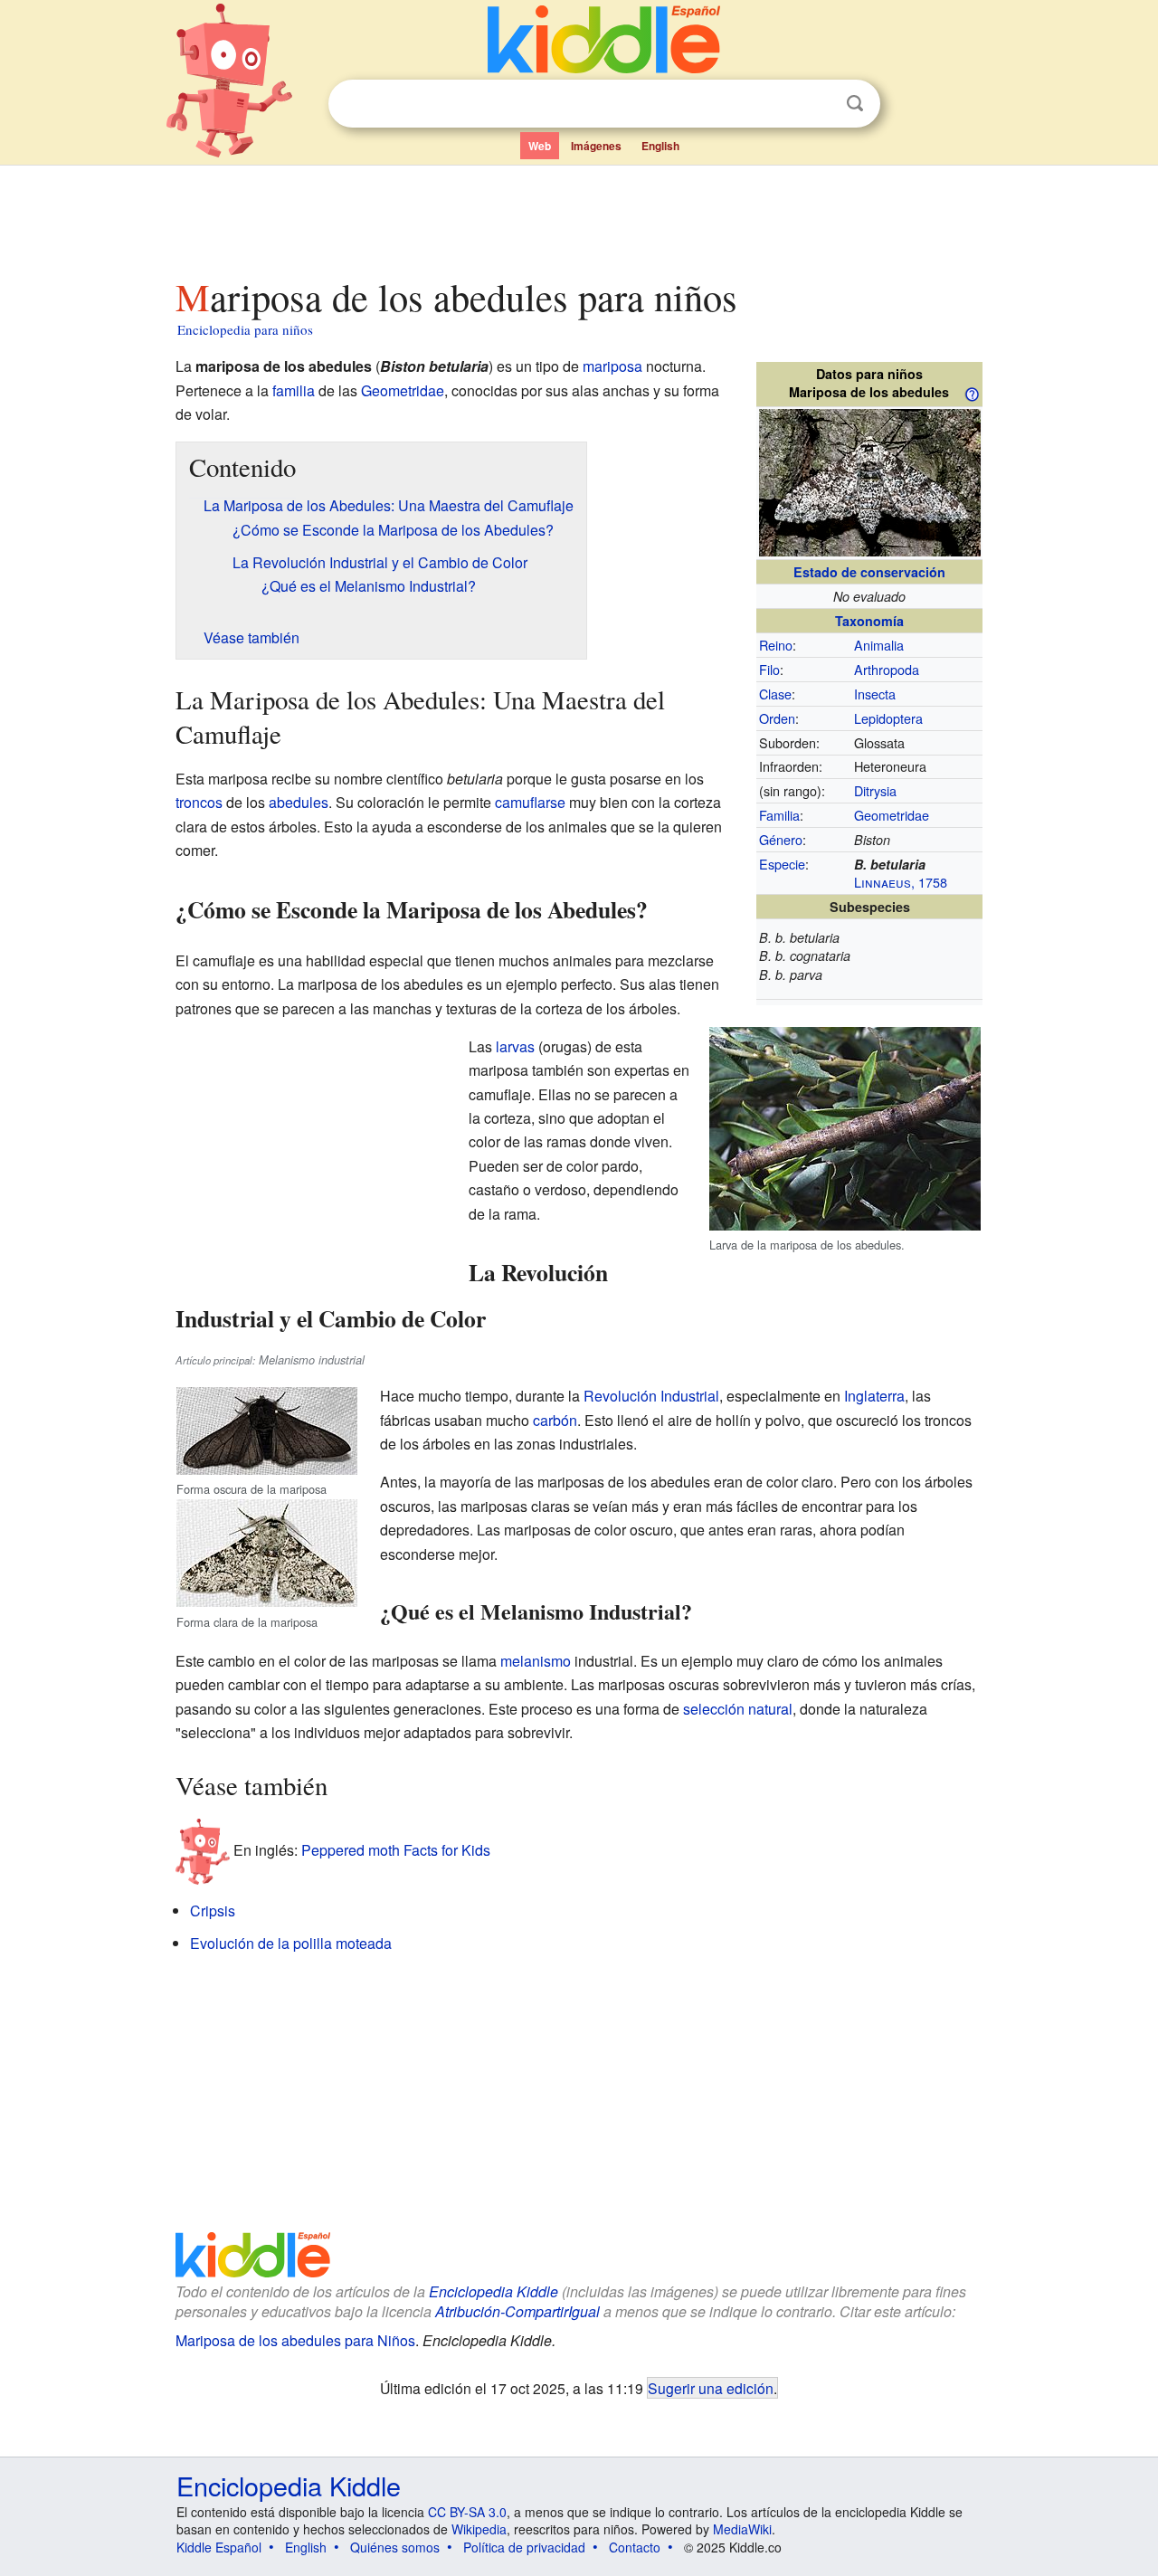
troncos (199, 802)
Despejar (818, 104)
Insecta (875, 694)
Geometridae (892, 815)
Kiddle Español (219, 2547)
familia (294, 390)
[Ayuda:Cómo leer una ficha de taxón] (972, 393)
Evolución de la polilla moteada (291, 1943)
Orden (777, 718)
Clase (775, 694)
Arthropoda (887, 669)
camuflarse (530, 802)
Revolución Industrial (651, 1396)
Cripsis (213, 1911)
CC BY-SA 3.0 (467, 2512)
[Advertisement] (578, 216)
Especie (782, 864)
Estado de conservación (869, 572)
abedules (299, 802)
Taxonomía (869, 621)
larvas (515, 1046)
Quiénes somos (395, 2547)
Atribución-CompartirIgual (517, 2311)
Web (540, 146)
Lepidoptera (888, 718)
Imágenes (596, 146)
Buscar (855, 104)
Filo (769, 669)
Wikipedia (479, 2529)
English (660, 146)
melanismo (536, 1661)
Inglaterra (874, 1396)
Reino (776, 645)
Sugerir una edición (711, 2388)
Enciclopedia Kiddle (494, 2291)
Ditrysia (875, 790)
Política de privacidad (524, 2547)
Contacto (635, 2547)
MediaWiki (742, 2529)
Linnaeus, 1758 (901, 882)
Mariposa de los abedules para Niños (295, 2340)
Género (781, 839)
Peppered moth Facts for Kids (396, 1850)
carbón (555, 1420)
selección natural (738, 1709)
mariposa (612, 366)
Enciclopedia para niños (245, 329)
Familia (779, 815)
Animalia (879, 645)
